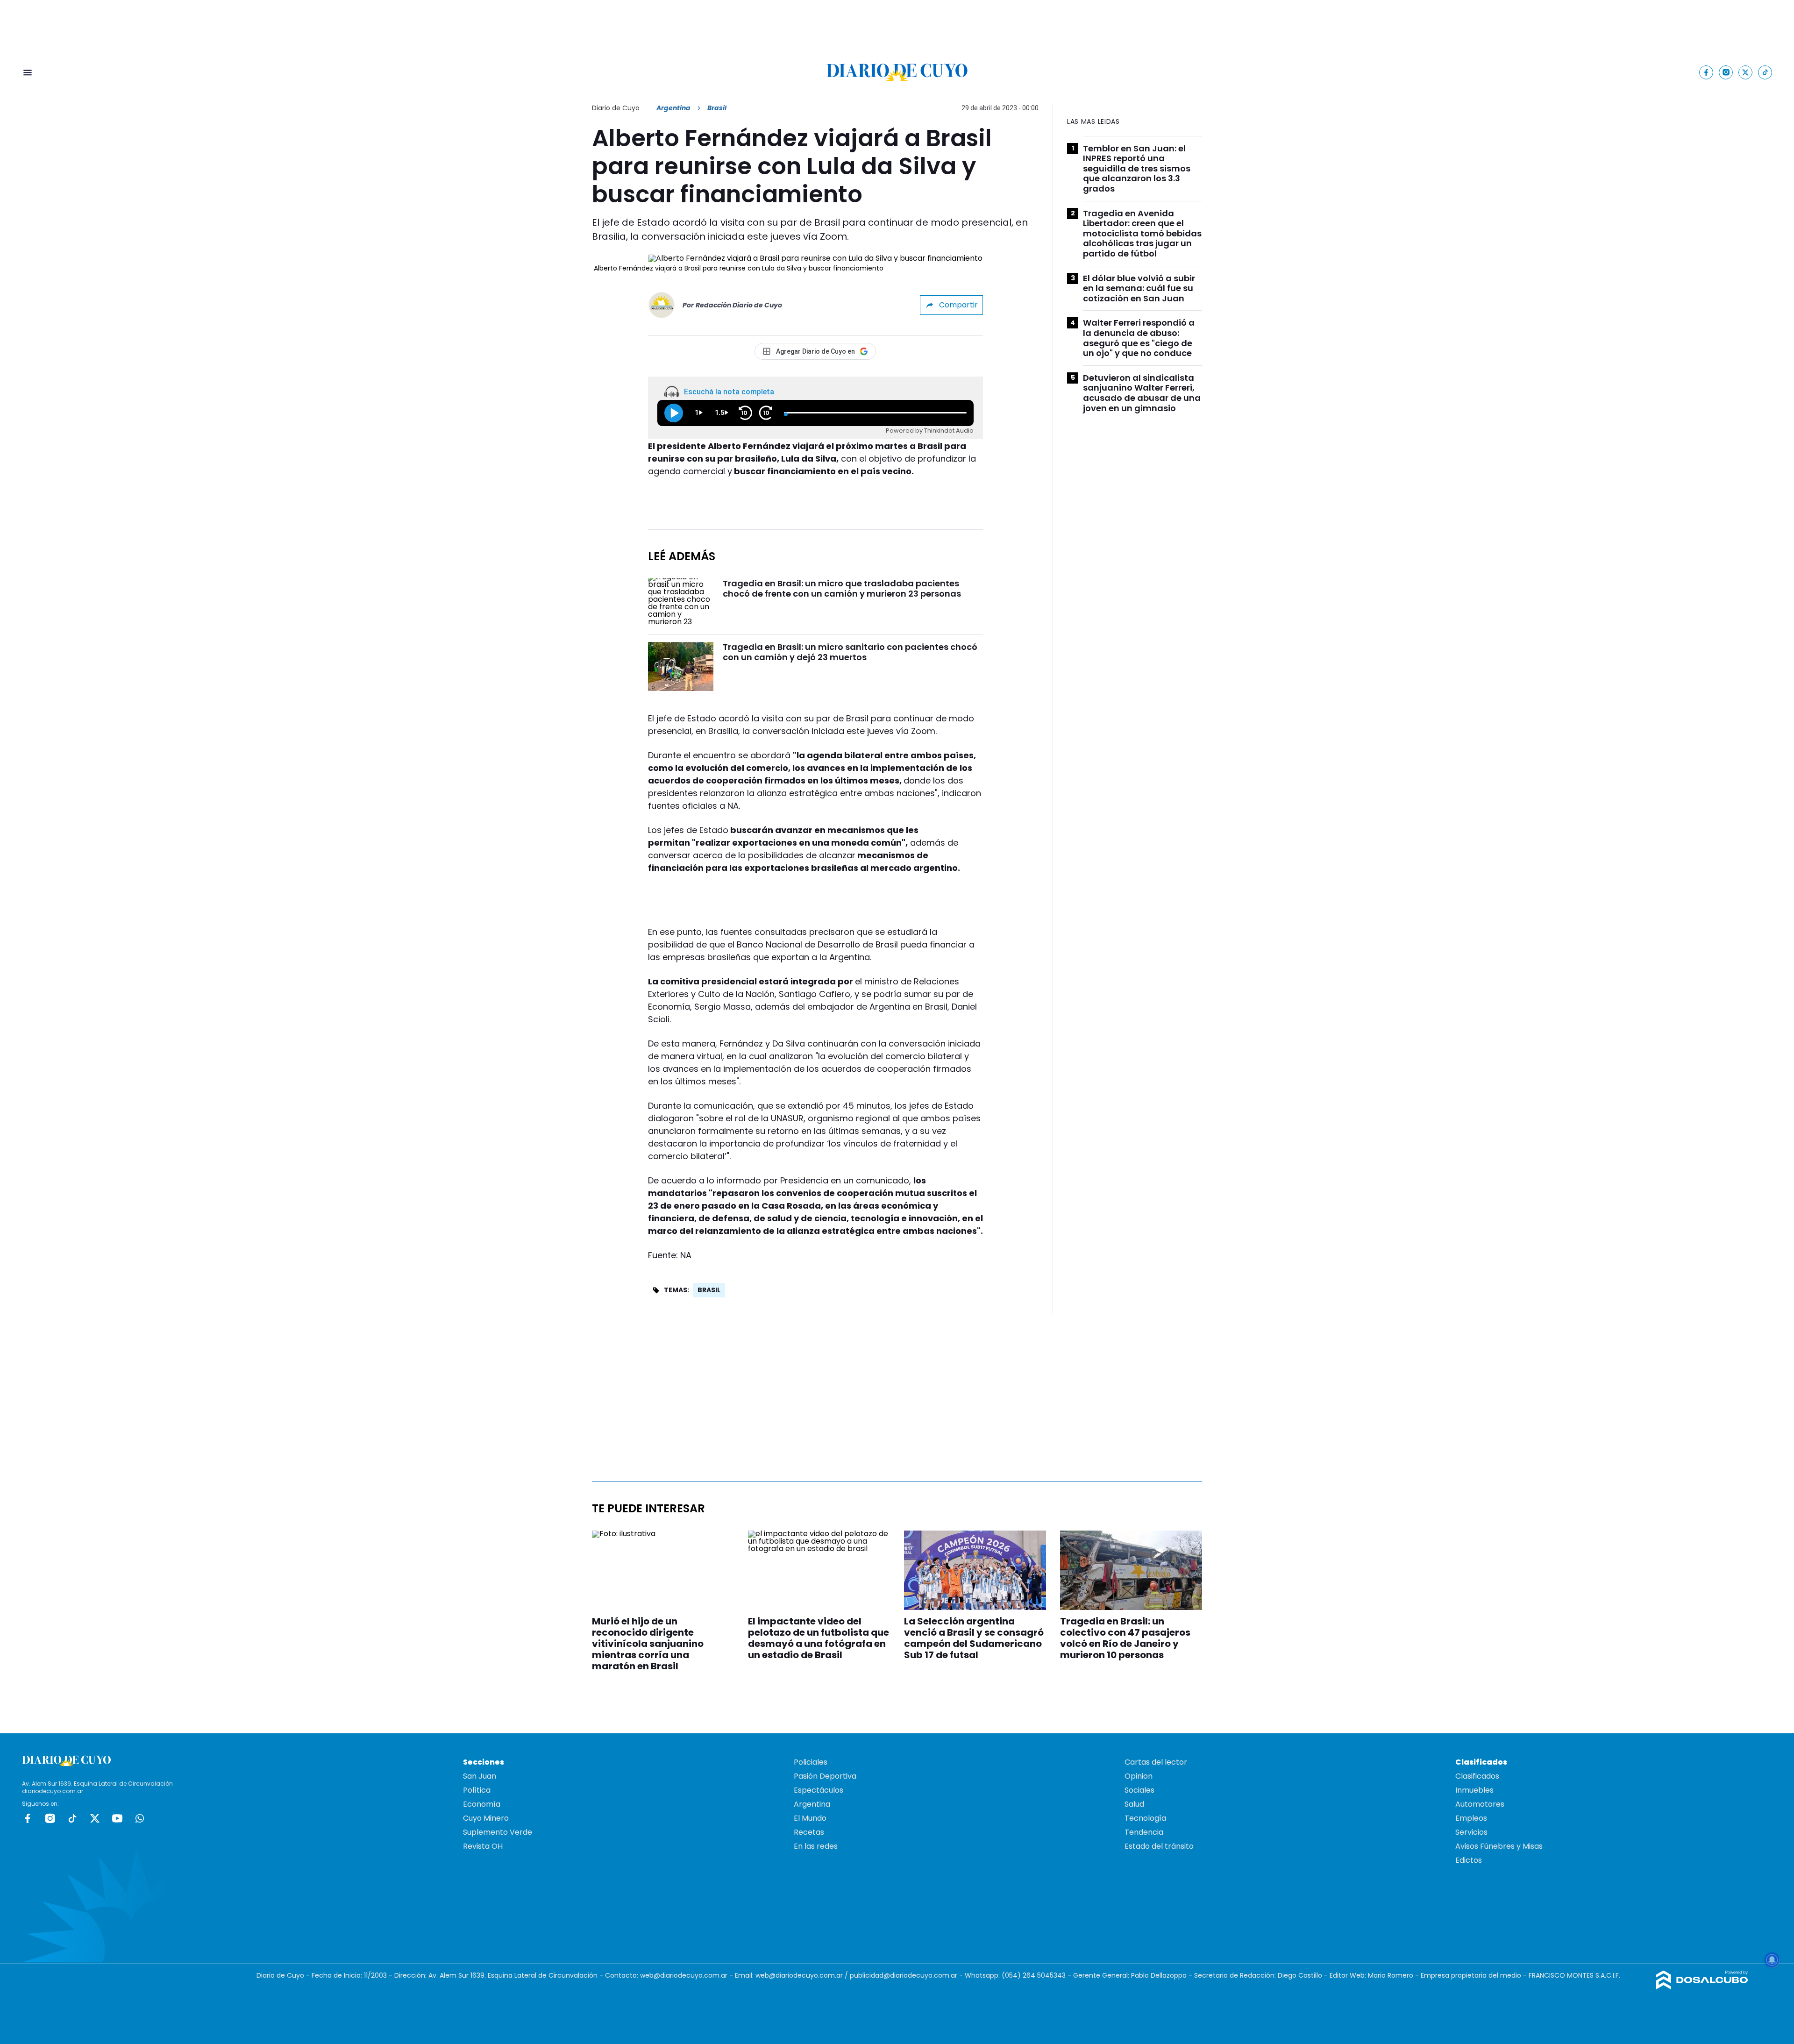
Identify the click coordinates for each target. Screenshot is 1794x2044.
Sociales (1139, 1790)
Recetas (809, 1832)
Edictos (1469, 1860)
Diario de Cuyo (616, 108)
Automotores (1480, 1804)
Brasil (709, 1290)
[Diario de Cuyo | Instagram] (1726, 72)
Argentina (673, 108)
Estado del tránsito (1159, 1846)
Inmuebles (1474, 1790)
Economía (482, 1804)
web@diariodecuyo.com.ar (684, 1975)
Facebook (28, 1818)
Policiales (811, 1762)
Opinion (1139, 1776)
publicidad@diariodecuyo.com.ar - (907, 1975)
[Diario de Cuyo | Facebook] (1706, 72)
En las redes (816, 1846)
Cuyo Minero (486, 1818)
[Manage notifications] (1772, 1960)
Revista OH (483, 1846)
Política (477, 1790)
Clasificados (1477, 1776)
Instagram (50, 1818)
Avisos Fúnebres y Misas (1499, 1846)
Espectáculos (819, 1790)
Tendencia (1144, 1832)
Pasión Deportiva (825, 1776)
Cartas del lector (1156, 1762)
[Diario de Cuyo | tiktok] (1765, 72)
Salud (1134, 1804)
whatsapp (140, 1818)
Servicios (1471, 1832)
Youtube (117, 1818)
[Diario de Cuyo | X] (1746, 72)
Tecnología (1145, 1818)
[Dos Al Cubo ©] (1702, 1987)
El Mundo (810, 1818)
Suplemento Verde (498, 1832)
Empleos (1471, 1818)
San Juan (480, 1776)
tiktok (72, 1818)
